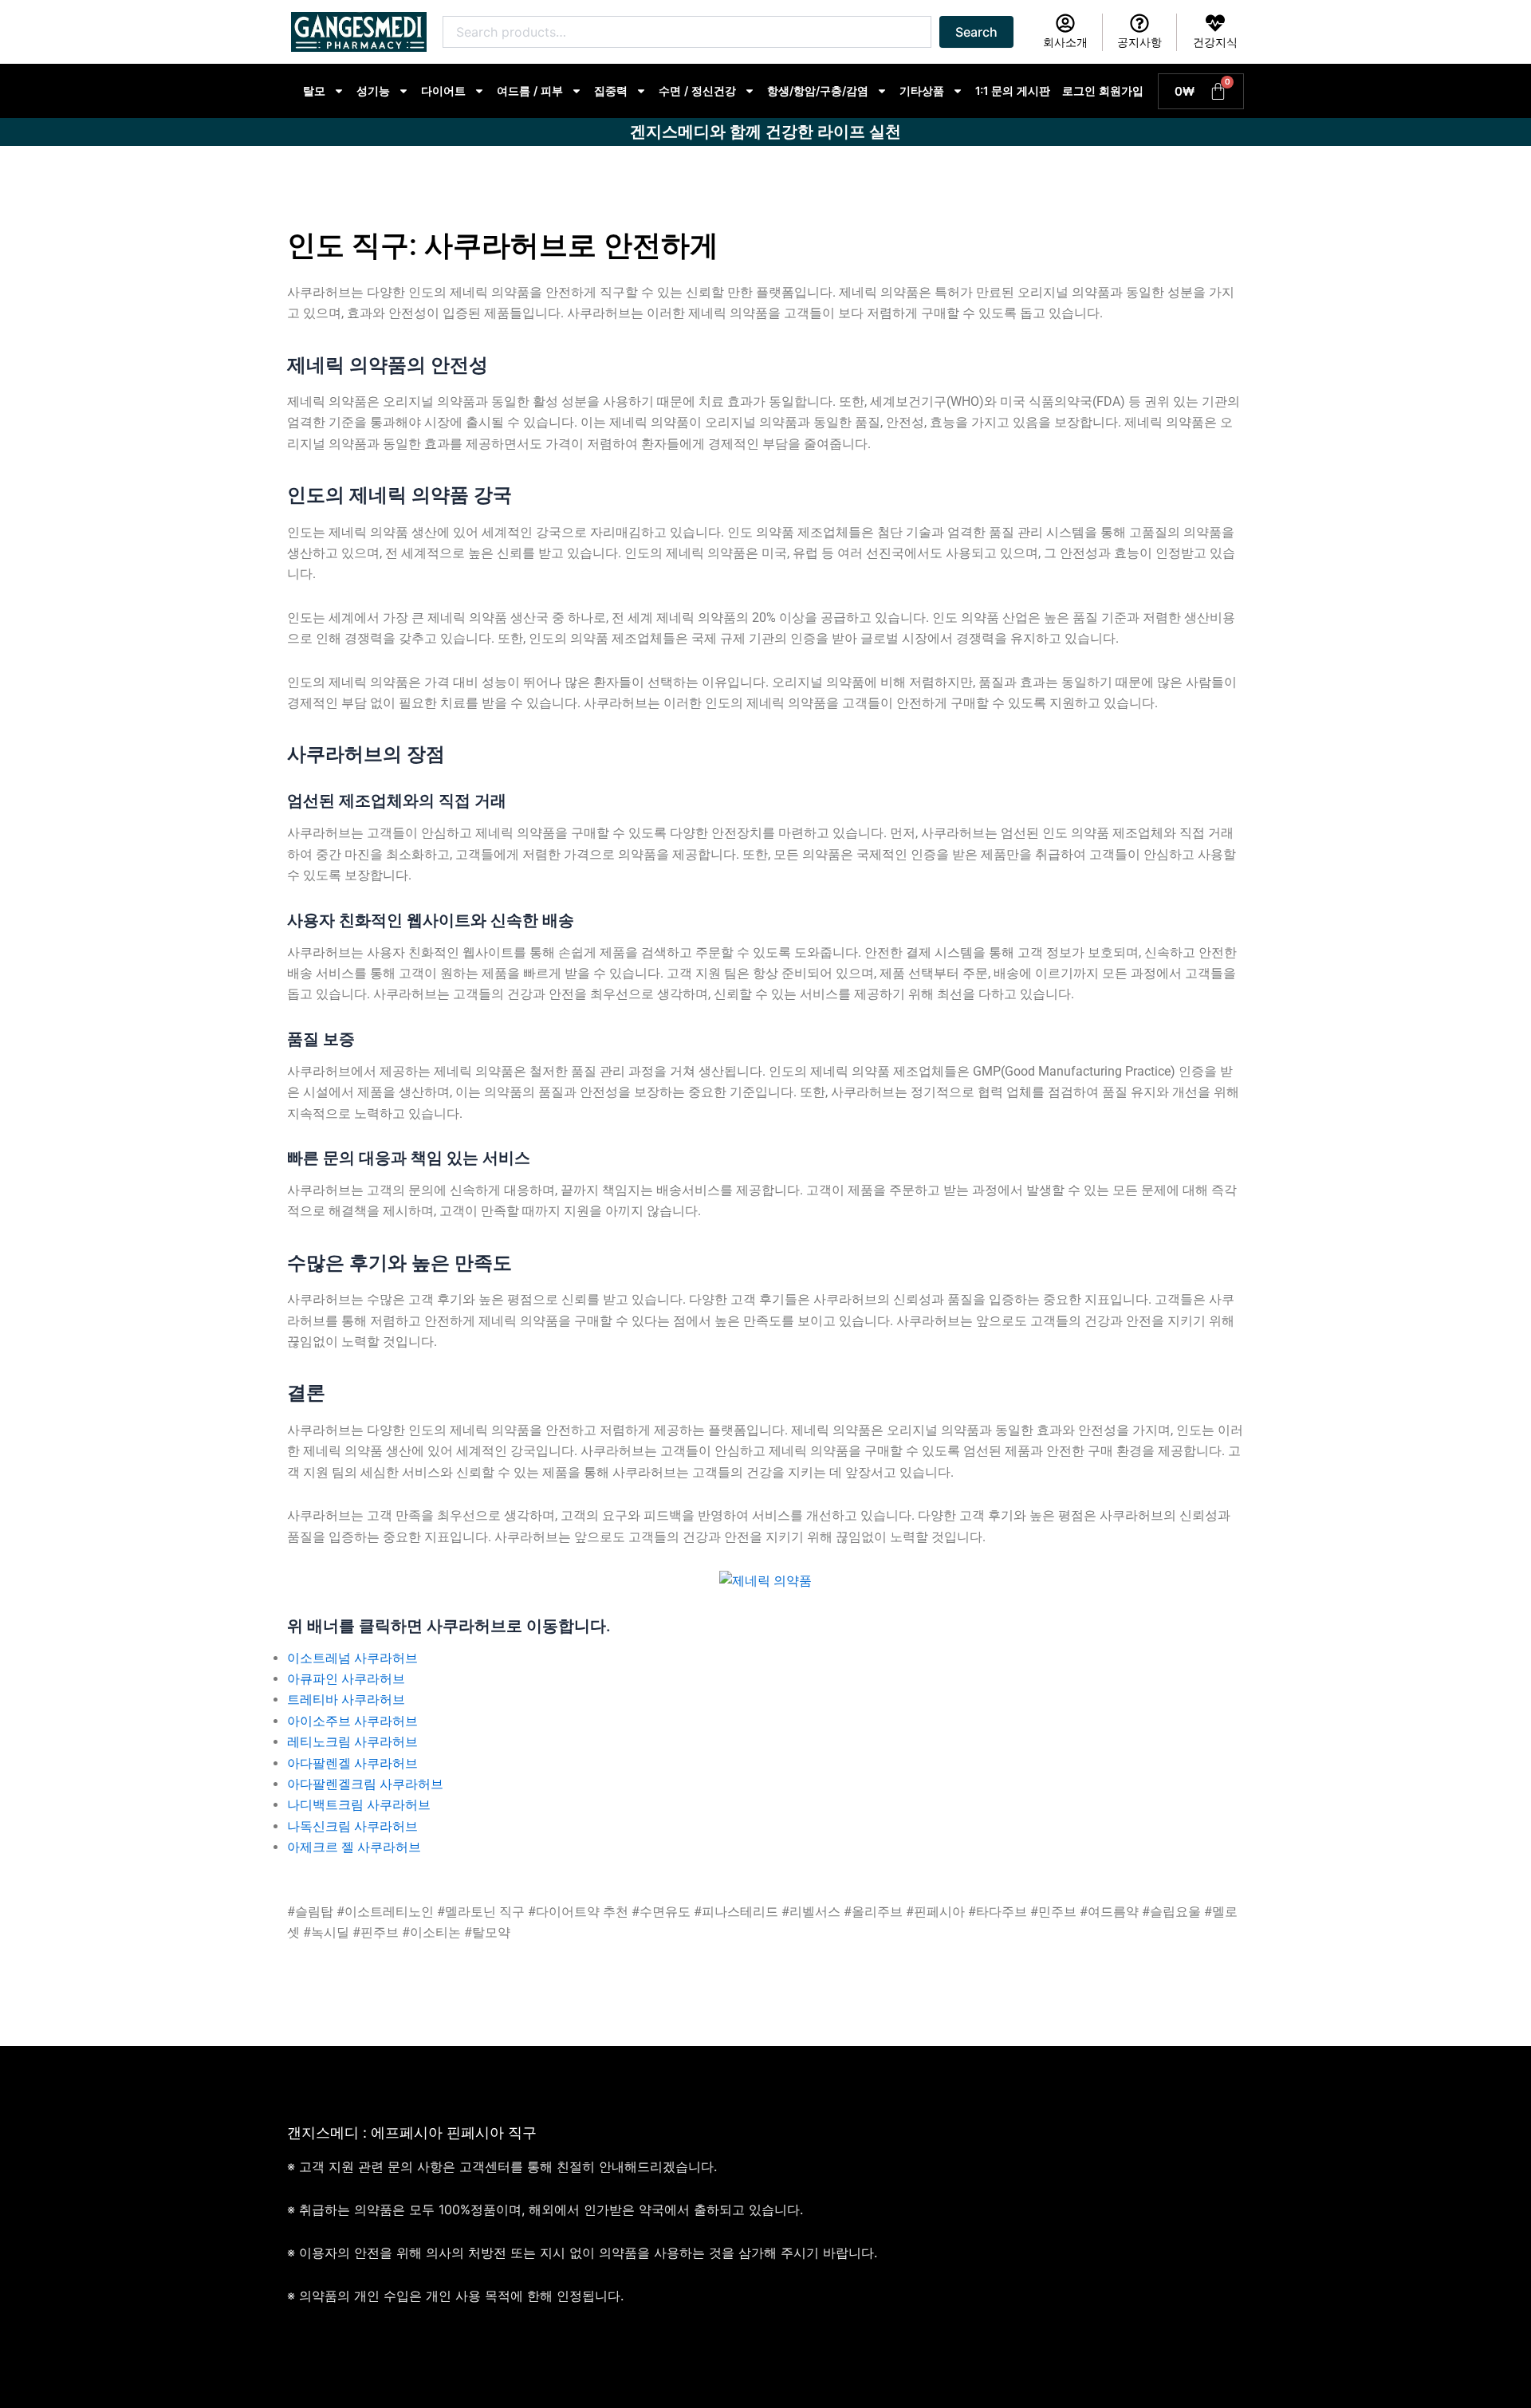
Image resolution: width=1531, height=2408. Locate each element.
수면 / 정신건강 (697, 90)
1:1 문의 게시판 (1013, 90)
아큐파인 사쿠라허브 (346, 1679)
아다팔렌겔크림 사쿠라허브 (365, 1784)
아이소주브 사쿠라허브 (352, 1721)
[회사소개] (1065, 23)
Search (976, 32)
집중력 (611, 90)
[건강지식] (1215, 23)
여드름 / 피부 (530, 90)
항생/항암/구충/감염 (818, 90)
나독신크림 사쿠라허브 (352, 1826)
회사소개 (1065, 42)
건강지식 (1215, 42)
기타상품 (922, 90)
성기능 (373, 90)
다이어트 (443, 90)
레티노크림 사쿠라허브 (352, 1742)
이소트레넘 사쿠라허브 (352, 1658)
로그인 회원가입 (1103, 90)
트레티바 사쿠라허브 (346, 1700)
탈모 (314, 90)
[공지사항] (1139, 23)
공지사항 (1139, 42)
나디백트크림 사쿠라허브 (359, 1805)
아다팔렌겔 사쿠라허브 (352, 1763)
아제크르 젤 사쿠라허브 (354, 1847)
